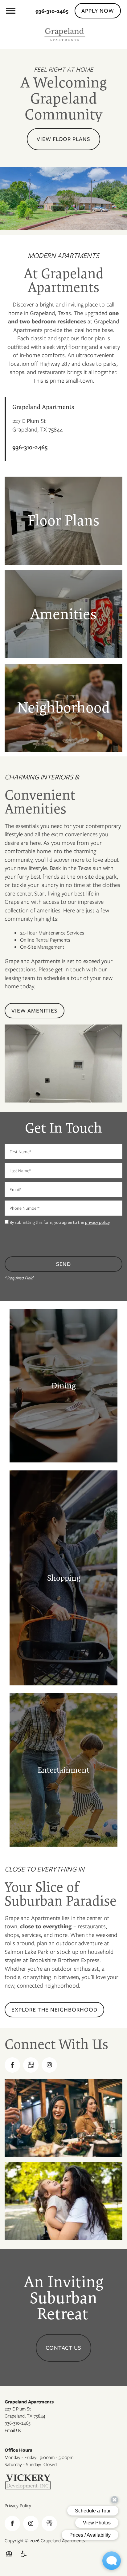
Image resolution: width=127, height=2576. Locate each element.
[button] (98, 11)
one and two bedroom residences (63, 317)
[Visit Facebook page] (12, 2065)
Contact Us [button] (64, 2348)
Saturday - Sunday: (23, 2465)
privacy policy (97, 1222)
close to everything (46, 1926)
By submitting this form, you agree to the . (60, 1222)
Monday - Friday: (21, 2457)
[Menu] (11, 11)
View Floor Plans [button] (63, 139)
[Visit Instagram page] (49, 2065)
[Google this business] (31, 2065)
